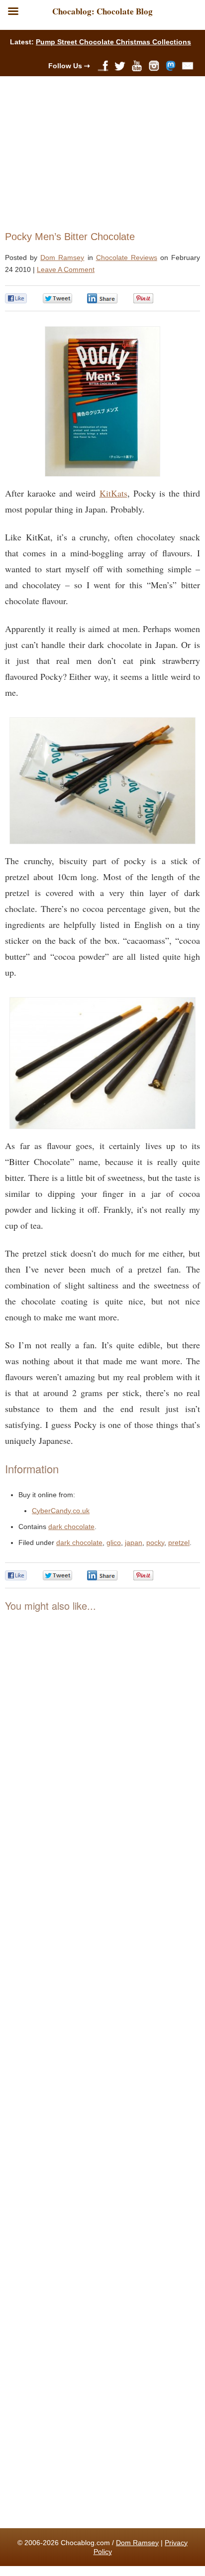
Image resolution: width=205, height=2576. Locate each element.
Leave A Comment (66, 269)
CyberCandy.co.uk (61, 1511)
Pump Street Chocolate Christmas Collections (113, 42)
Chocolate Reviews (127, 258)
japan (134, 1543)
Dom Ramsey (62, 258)
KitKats (113, 493)
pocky (155, 1543)
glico (114, 1543)
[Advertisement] (98, 151)
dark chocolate (71, 1527)
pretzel (179, 1543)
